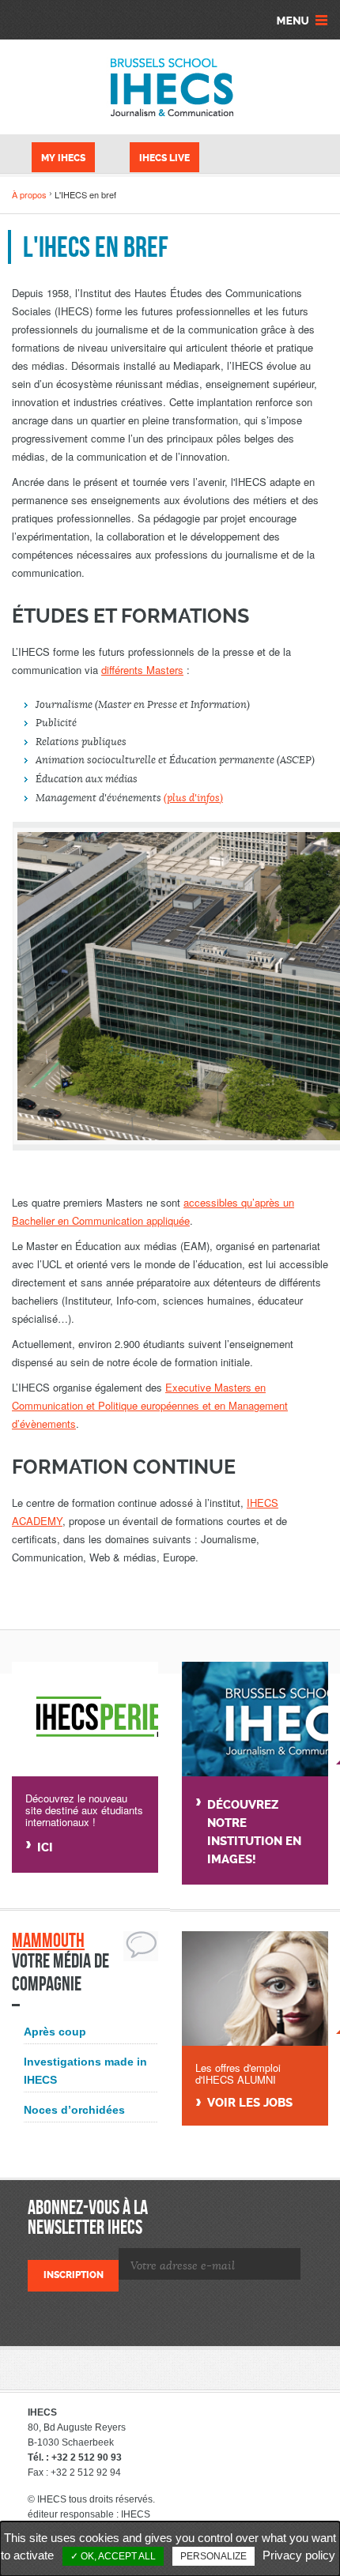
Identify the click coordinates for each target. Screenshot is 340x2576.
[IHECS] (170, 87)
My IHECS (63, 158)
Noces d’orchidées (74, 2110)
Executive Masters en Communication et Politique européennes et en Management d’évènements (150, 1405)
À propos (29, 194)
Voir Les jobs (250, 2103)
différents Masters (142, 670)
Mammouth (48, 1940)
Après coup (55, 2032)
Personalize (213, 2556)
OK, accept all (117, 2556)
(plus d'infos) (193, 798)
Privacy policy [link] (299, 2555)
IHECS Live (164, 158)
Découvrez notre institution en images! (254, 1832)
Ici (45, 1847)
